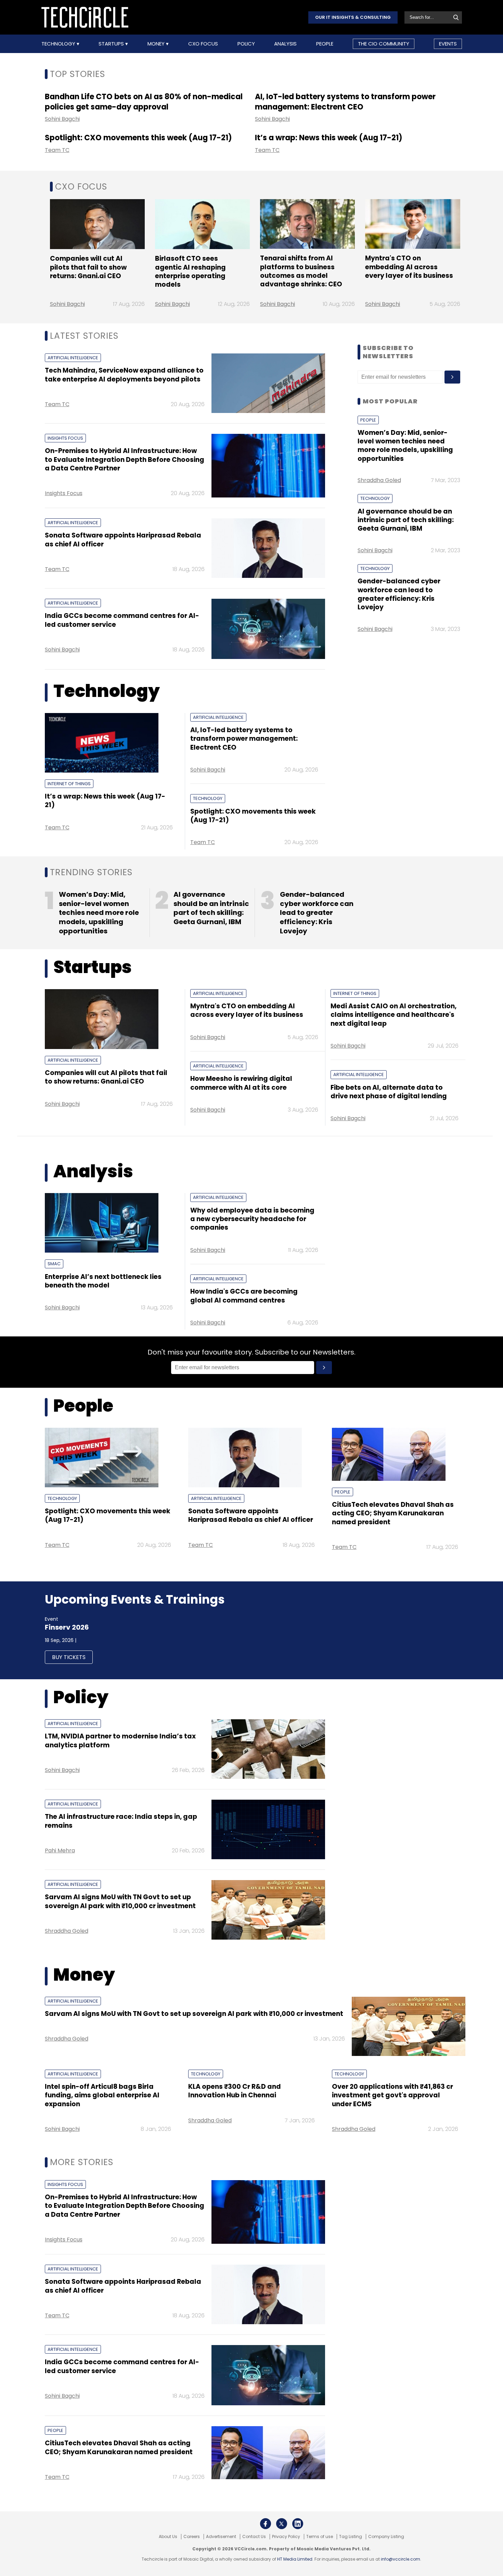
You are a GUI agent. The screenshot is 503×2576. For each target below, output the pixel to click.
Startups (112, 44)
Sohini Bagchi (62, 119)
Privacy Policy (286, 2537)
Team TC (57, 150)
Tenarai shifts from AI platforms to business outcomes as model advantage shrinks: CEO (301, 271)
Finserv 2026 (67, 1627)
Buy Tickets (69, 1657)
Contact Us (254, 2537)
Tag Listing (351, 2537)
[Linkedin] (298, 2524)
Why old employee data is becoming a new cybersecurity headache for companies (252, 1219)
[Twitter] (282, 2524)
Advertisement (221, 2537)
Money (157, 44)
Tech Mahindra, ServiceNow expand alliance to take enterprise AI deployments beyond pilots (124, 375)
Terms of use (320, 2537)
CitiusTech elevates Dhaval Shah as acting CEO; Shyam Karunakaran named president (393, 1513)
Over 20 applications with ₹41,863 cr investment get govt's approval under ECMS (392, 2095)
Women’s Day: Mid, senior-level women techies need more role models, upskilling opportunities (405, 446)
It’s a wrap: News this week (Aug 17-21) (329, 138)
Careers (192, 2537)
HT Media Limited (295, 2559)
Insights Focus (65, 438)
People (325, 44)
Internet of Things (69, 784)
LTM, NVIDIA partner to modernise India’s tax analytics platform (120, 1740)
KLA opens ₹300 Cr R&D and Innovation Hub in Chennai (235, 2091)
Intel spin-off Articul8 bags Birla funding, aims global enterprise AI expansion (102, 2095)
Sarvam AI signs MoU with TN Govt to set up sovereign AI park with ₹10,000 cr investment (120, 1901)
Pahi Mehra (60, 1850)
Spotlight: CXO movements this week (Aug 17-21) (138, 138)
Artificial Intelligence (73, 358)
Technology (59, 44)
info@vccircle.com (401, 2559)
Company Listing (386, 2537)
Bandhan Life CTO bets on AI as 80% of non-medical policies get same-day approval (144, 102)
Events (448, 44)
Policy (246, 44)
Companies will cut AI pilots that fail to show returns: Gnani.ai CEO (88, 267)
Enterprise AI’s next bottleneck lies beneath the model (103, 1281)
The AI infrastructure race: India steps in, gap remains (121, 1821)
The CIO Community (384, 44)
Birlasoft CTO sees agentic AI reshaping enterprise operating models (190, 271)
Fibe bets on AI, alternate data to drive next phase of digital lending (389, 1092)
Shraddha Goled (379, 480)
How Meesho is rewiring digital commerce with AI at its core (241, 1083)
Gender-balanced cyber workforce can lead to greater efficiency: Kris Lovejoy (399, 594)
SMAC (54, 1264)
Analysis (285, 44)
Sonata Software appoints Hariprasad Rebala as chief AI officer (123, 540)
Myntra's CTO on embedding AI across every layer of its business (409, 267)
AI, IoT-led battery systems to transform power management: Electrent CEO (345, 102)
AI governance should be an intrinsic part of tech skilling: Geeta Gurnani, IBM (406, 520)
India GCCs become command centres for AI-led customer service (122, 620)
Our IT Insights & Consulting (353, 17)
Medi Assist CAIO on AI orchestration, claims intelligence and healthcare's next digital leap (394, 1015)
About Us (168, 2537)
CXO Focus (203, 44)
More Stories (82, 2162)
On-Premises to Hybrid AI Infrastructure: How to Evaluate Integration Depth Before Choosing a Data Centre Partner (125, 459)
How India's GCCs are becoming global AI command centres (244, 1296)
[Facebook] (266, 2524)
